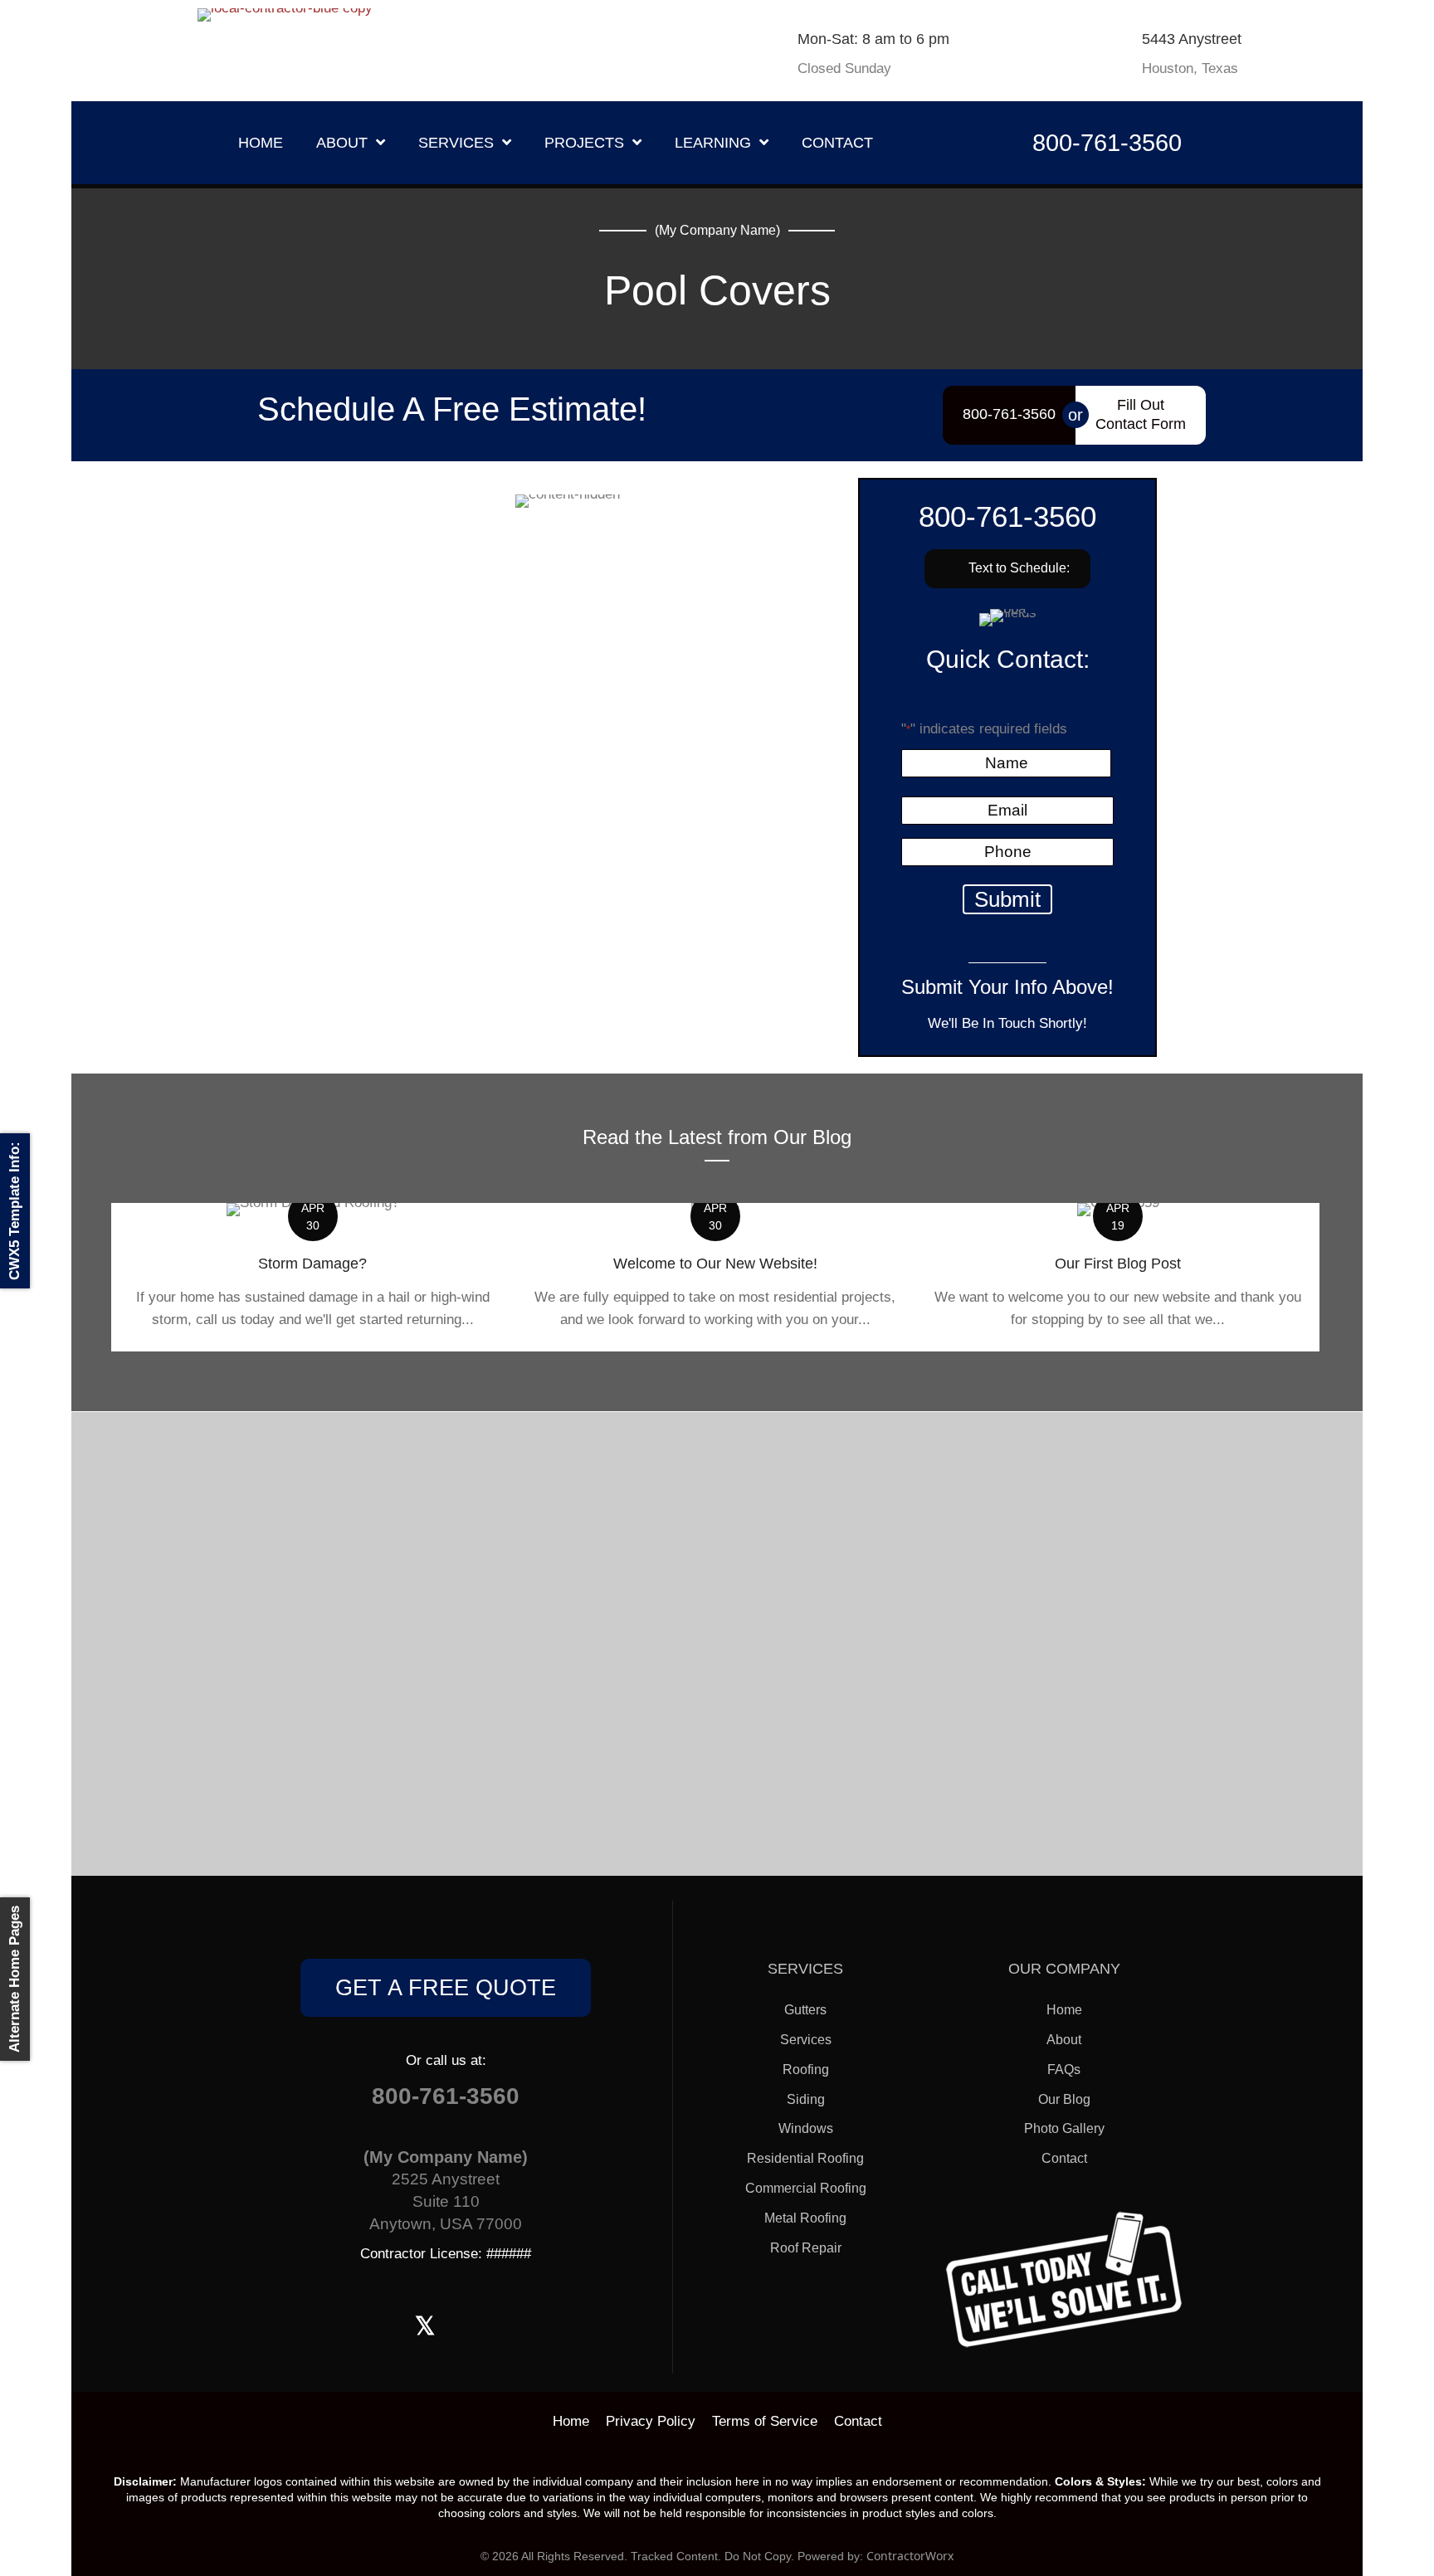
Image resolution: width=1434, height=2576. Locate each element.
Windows (806, 2128)
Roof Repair (806, 2248)
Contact (1064, 2158)
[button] (1007, 569)
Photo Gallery (1064, 2128)
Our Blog (1064, 2099)
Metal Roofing (805, 2218)
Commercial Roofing (806, 2188)
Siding (806, 2099)
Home (1064, 2010)
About (1064, 2040)
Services (806, 2040)
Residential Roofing (805, 2158)
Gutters (805, 2010)
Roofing (806, 2070)
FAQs (1064, 2070)
